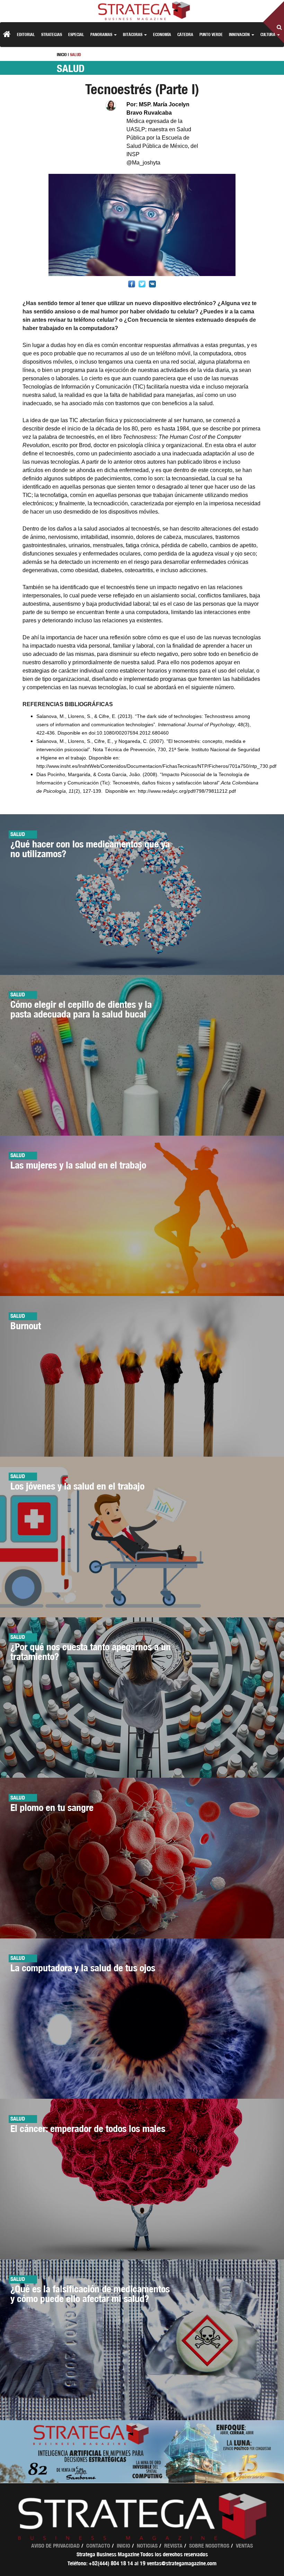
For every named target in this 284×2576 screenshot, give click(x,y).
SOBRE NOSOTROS (209, 2546)
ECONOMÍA (162, 34)
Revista (173, 2546)
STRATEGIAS (52, 34)
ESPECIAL (76, 34)
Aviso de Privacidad (55, 2546)
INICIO (62, 55)
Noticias (147, 2546)
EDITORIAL (26, 34)
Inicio (123, 2546)
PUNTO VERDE (211, 34)
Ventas (244, 2546)
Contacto (98, 2546)
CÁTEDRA (185, 34)
